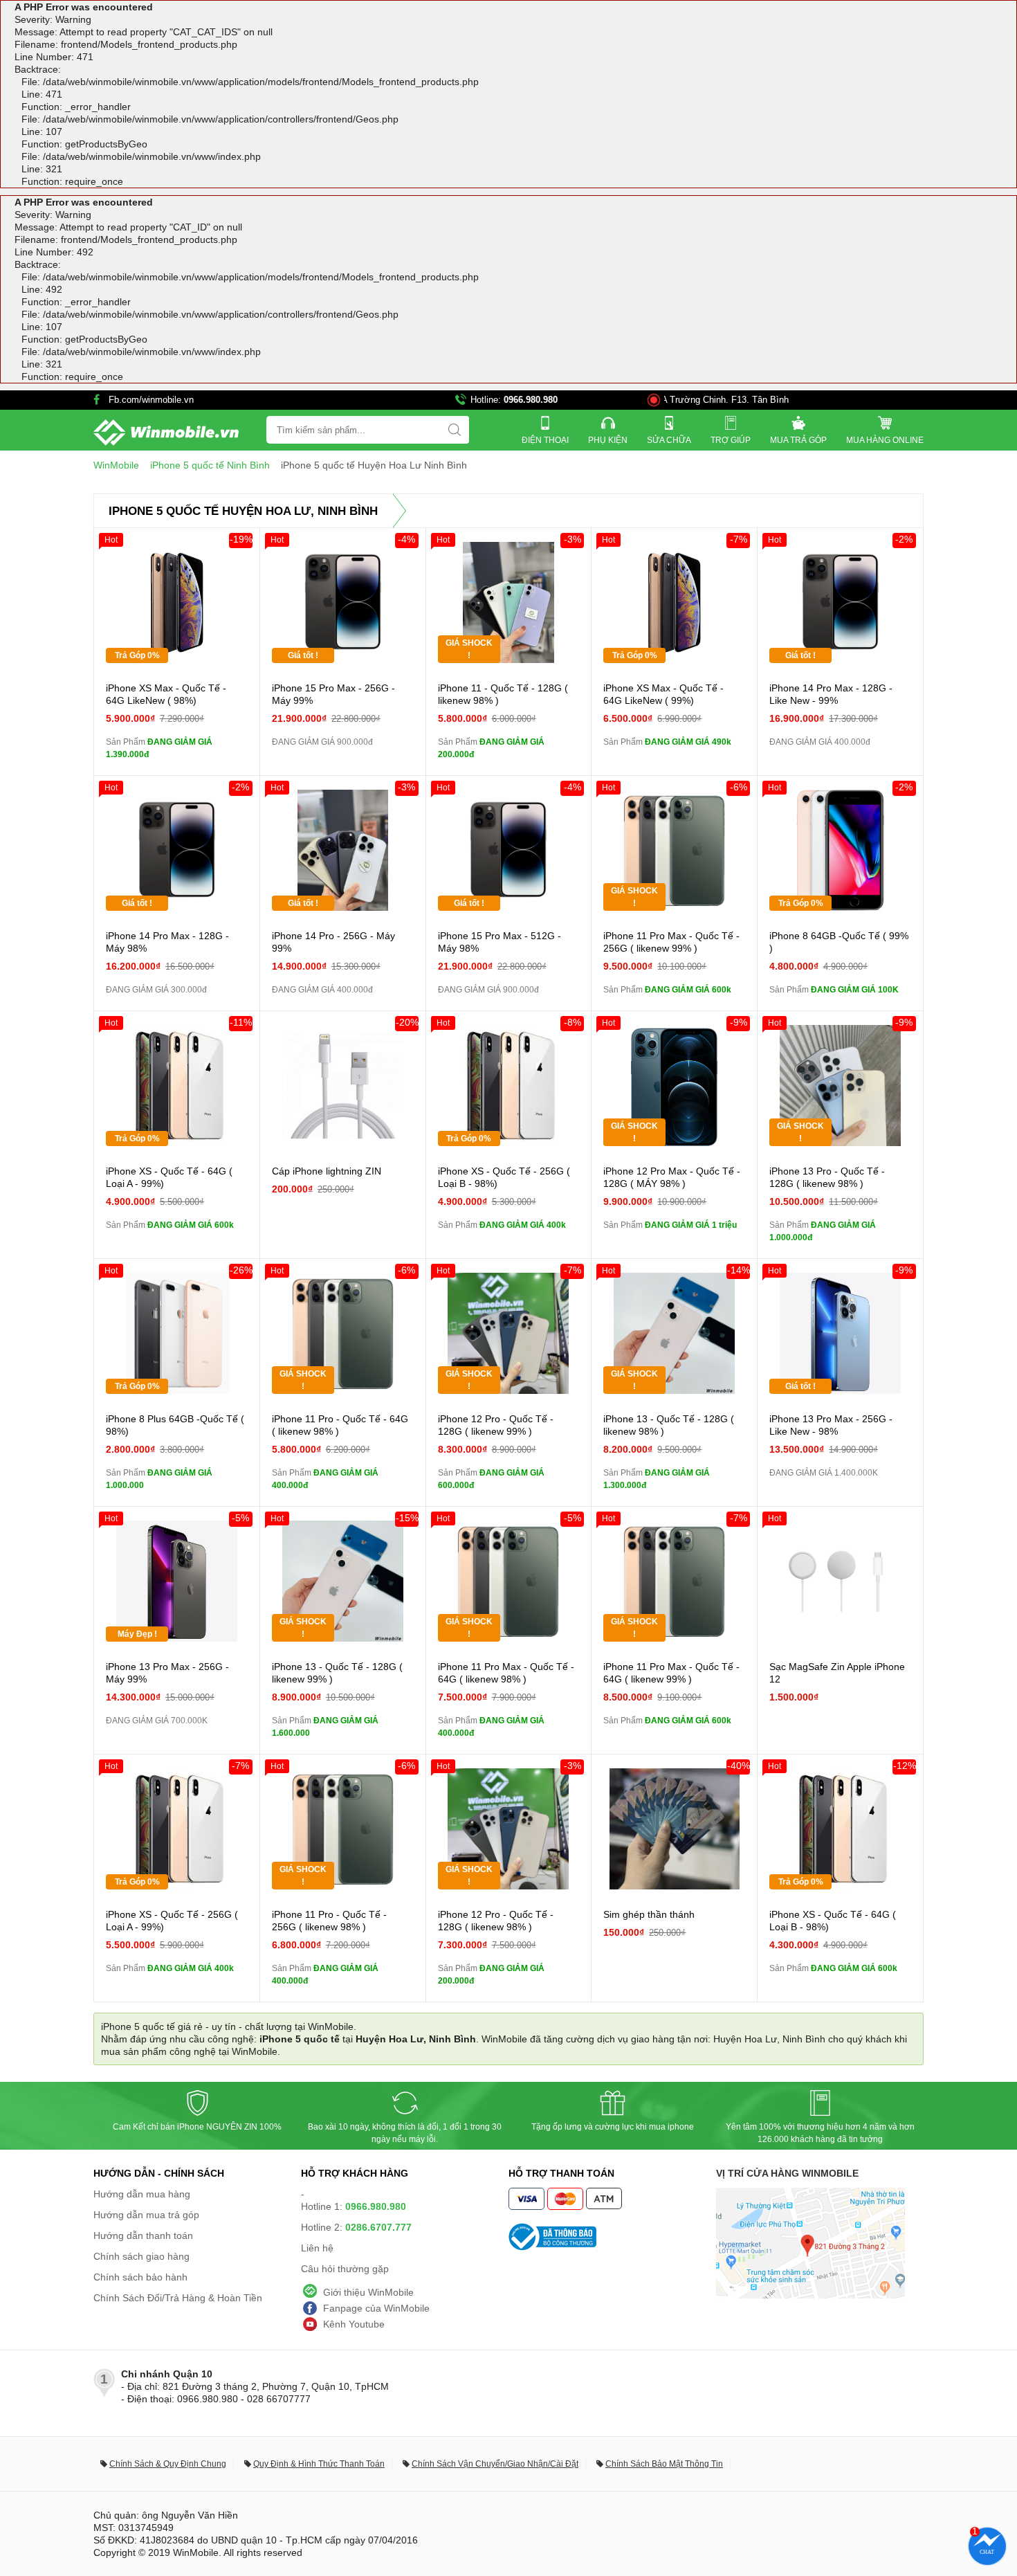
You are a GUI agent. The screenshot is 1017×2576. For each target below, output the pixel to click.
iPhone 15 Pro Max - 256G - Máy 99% (333, 694)
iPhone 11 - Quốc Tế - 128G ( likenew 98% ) (503, 694)
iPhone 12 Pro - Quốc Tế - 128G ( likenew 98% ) (496, 1921)
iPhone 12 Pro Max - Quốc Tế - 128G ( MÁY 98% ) (672, 1177)
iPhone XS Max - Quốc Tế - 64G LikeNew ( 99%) (663, 694)
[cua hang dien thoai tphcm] (810, 2295)
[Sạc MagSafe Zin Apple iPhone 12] (840, 1581)
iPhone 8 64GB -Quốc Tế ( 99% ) (839, 942)
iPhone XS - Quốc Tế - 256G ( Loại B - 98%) (504, 1177)
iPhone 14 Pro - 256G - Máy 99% (333, 942)
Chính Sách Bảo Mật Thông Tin (664, 2464)
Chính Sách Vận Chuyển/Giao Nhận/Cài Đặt (495, 2464)
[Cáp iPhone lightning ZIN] (343, 1086)
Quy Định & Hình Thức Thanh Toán (319, 2464)
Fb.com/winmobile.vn (151, 400)
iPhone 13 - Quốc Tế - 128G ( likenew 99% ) (337, 1673)
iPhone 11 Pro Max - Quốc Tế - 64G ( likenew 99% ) (671, 1673)
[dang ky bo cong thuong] (612, 2237)
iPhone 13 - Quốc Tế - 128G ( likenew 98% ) (669, 1425)
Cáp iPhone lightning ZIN (327, 1171)
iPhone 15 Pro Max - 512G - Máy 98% (500, 942)
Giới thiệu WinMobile (368, 2292)
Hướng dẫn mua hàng (142, 2194)
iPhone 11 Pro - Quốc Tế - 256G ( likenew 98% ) (329, 1921)
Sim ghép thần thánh (649, 1914)
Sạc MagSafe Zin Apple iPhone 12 (837, 1673)
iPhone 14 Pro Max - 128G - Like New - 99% (831, 694)
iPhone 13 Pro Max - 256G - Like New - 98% (831, 1425)
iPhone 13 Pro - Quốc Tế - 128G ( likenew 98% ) (827, 1177)
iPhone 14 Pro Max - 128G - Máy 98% (167, 942)
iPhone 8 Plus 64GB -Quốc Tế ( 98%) (175, 1425)
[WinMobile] (166, 433)
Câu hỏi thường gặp (345, 2269)
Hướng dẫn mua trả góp (146, 2215)
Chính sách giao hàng (141, 2256)
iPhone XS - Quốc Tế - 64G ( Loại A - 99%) (169, 1177)
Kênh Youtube (354, 2324)
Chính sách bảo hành (140, 2277)
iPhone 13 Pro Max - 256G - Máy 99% (167, 1673)
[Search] (455, 430)
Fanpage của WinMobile (376, 2308)
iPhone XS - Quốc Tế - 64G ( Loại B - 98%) (833, 1921)
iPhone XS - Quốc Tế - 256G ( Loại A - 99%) (172, 1921)
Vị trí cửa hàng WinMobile (787, 2173)
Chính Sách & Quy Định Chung (168, 2464)
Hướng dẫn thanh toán (143, 2235)
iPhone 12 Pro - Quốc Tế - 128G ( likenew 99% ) (496, 1425)
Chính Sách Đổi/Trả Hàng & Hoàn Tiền (178, 2298)
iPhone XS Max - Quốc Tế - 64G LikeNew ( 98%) (166, 694)
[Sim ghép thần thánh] (674, 1829)
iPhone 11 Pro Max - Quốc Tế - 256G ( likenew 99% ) (671, 942)
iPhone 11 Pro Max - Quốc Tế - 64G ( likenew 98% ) (506, 1673)
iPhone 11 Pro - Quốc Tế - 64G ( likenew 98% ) (340, 1425)
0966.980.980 (531, 400)
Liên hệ (317, 2248)
